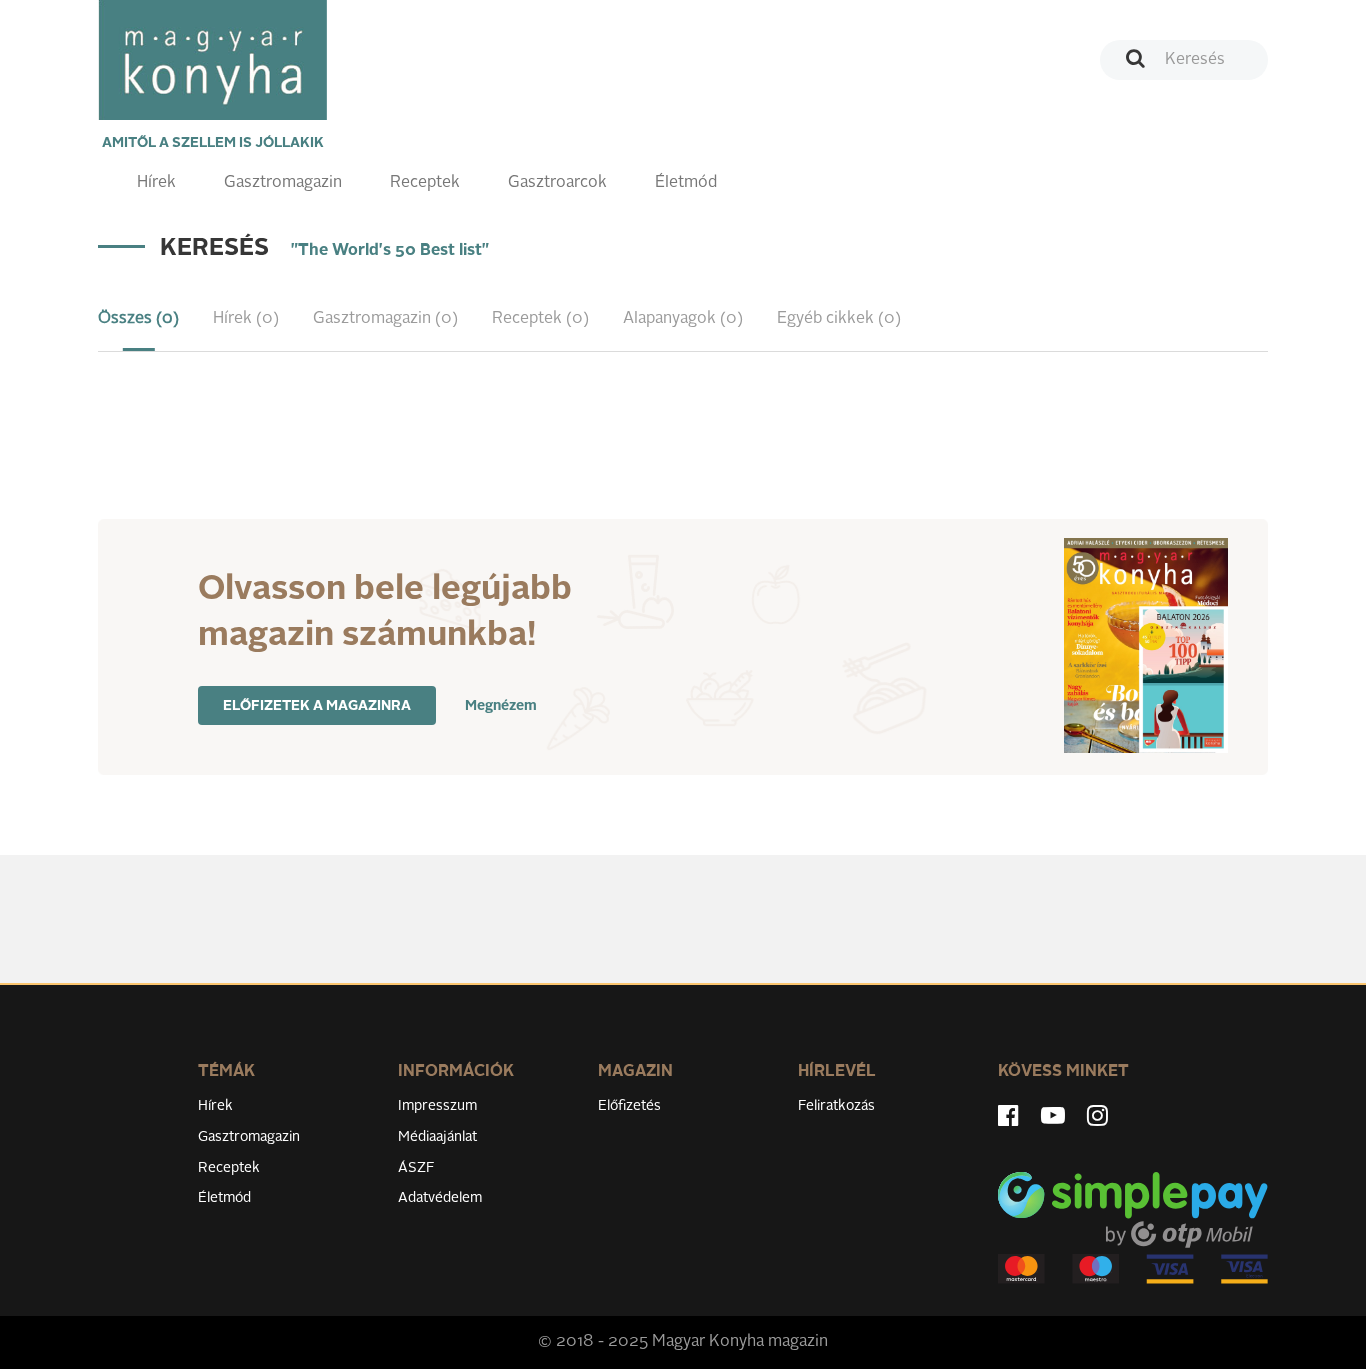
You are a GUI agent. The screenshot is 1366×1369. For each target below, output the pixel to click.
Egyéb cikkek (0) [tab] (839, 319)
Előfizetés (629, 1106)
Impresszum (437, 1106)
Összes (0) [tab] (138, 319)
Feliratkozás (836, 1106)
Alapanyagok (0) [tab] (683, 319)
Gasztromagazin (283, 183)
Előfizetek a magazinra (317, 706)
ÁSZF (416, 1168)
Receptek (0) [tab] (540, 319)
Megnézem (501, 706)
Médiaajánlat (437, 1137)
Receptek (425, 183)
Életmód (686, 183)
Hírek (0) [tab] (246, 319)
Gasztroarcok (557, 183)
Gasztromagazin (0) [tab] (385, 319)
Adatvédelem (440, 1198)
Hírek (156, 183)
